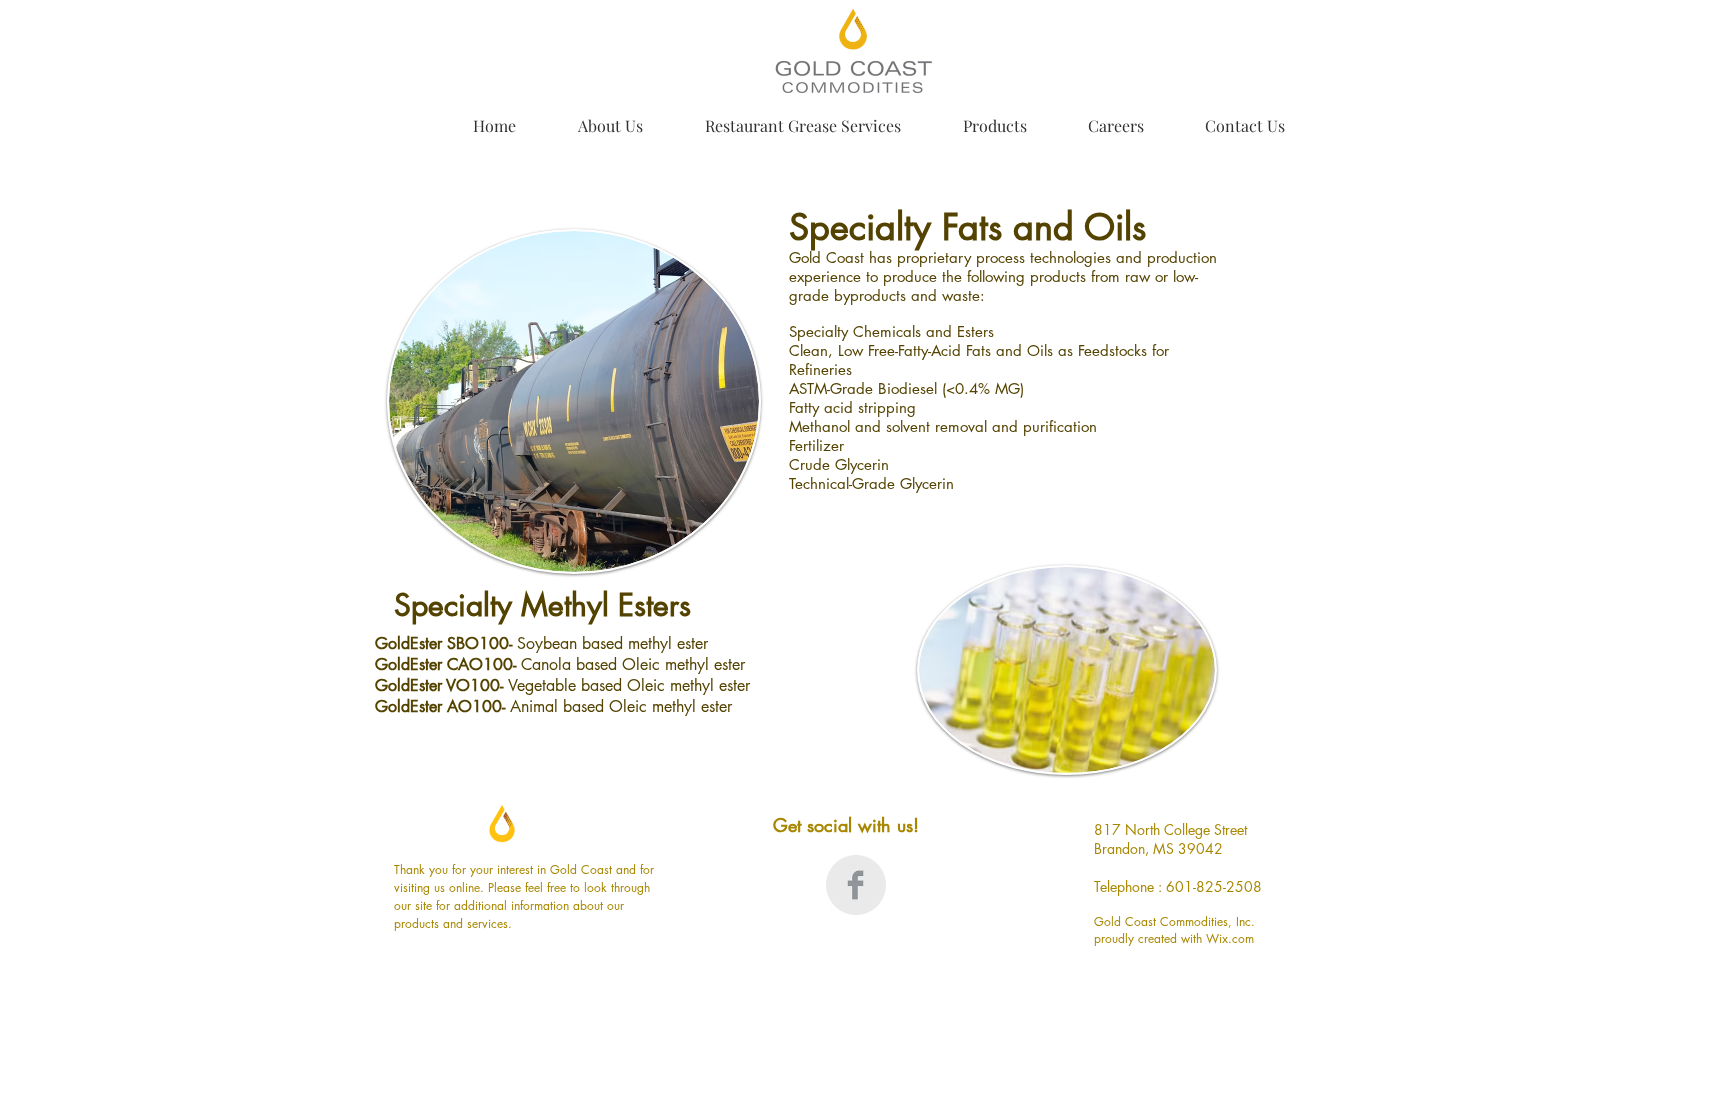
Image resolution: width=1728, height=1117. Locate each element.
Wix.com (1230, 938)
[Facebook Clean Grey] (856, 885)
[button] (597, 116)
